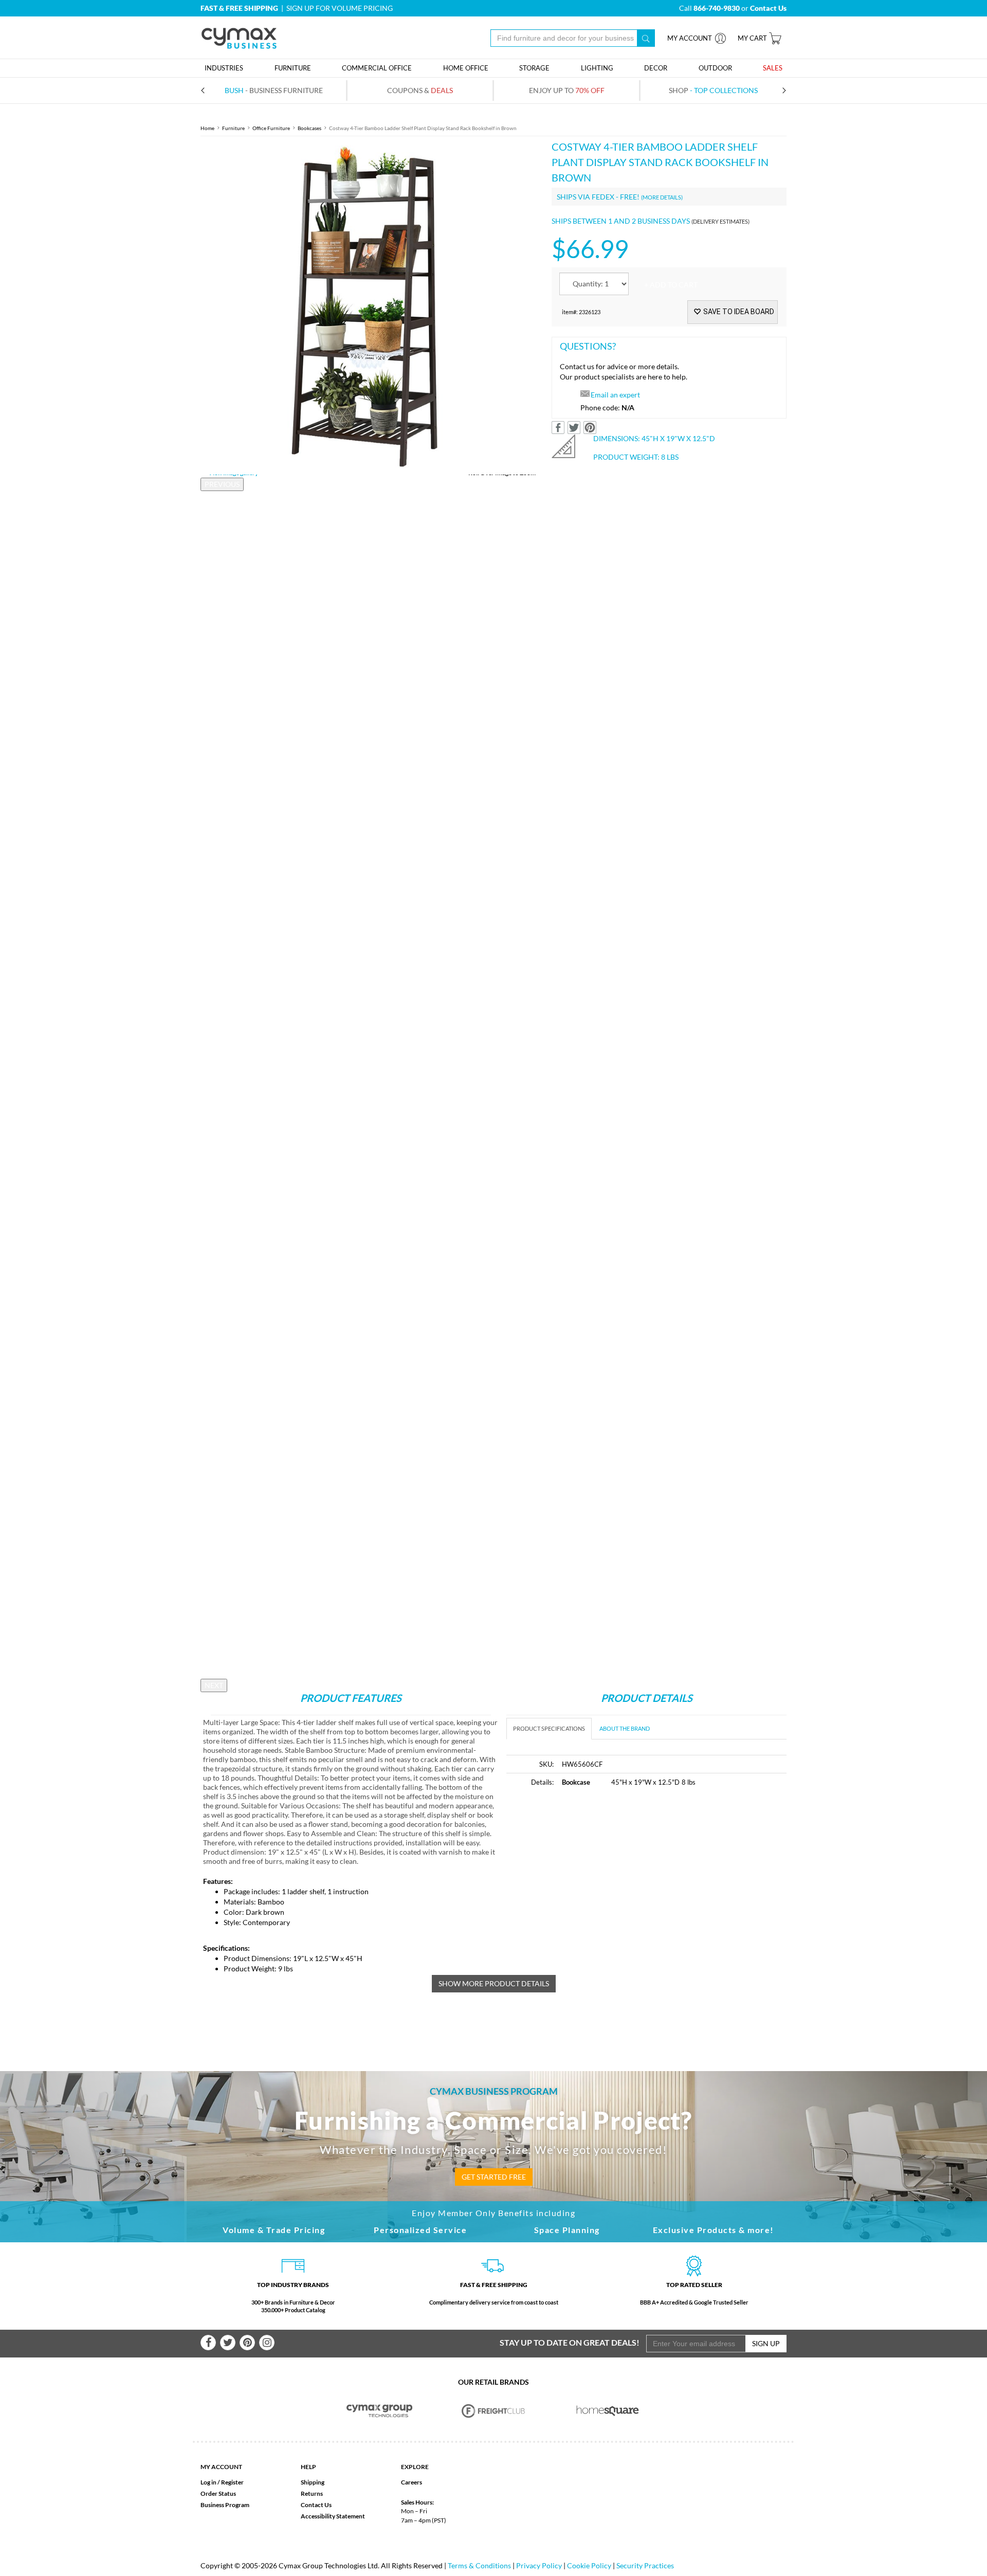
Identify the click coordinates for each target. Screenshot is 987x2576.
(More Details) (662, 197)
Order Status (218, 2493)
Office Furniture (271, 128)
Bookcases (309, 128)
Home (207, 128)
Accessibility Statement (333, 2516)
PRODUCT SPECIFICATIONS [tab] (549, 1728)
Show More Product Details (494, 1983)
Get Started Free (494, 2177)
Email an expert (615, 395)
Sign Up (766, 2343)
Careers (412, 2482)
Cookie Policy (589, 2565)
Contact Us (316, 2505)
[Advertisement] (593, 1874)
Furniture (233, 128)
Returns (312, 2493)
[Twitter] (228, 2343)
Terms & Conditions (479, 2565)
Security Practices (645, 2565)
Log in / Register (222, 2482)
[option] (368, 307)
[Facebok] (208, 2343)
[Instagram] (267, 2343)
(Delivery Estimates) (720, 221)
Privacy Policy (539, 2565)
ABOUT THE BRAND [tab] (625, 1728)
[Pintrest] (247, 2343)
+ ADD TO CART (671, 285)
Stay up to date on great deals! (570, 2342)
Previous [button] (222, 484)
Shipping (313, 2482)
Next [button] (214, 1685)
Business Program (225, 2505)
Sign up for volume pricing (340, 8)
